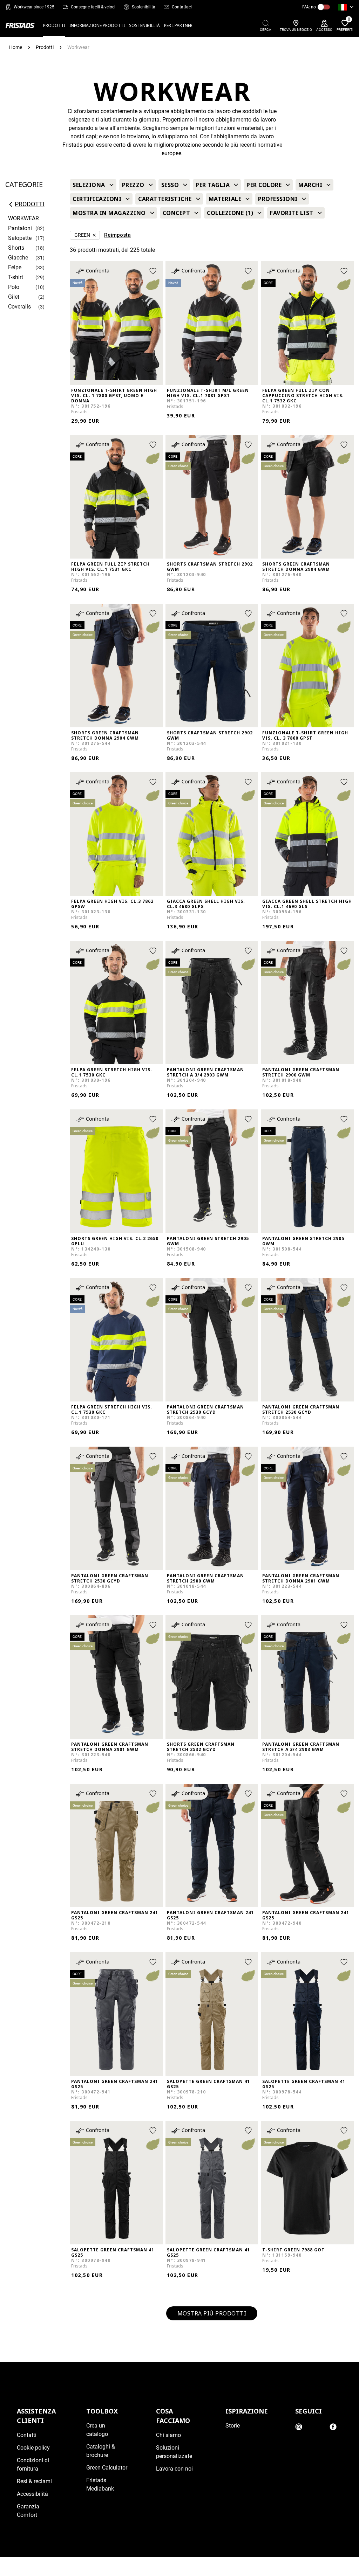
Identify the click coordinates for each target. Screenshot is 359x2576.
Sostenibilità (144, 7)
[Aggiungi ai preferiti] (153, 271)
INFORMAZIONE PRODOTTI (97, 25)
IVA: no (309, 7)
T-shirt (16, 277)
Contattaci (182, 7)
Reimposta (117, 235)
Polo (14, 287)
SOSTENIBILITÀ (144, 25)
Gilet (14, 297)
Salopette (20, 238)
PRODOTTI (54, 25)
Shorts (16, 248)
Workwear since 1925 (34, 7)
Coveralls (19, 307)
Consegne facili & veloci (93, 7)
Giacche (18, 258)
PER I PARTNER (178, 25)
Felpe (15, 267)
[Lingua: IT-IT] (346, 7)
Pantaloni (20, 228)
